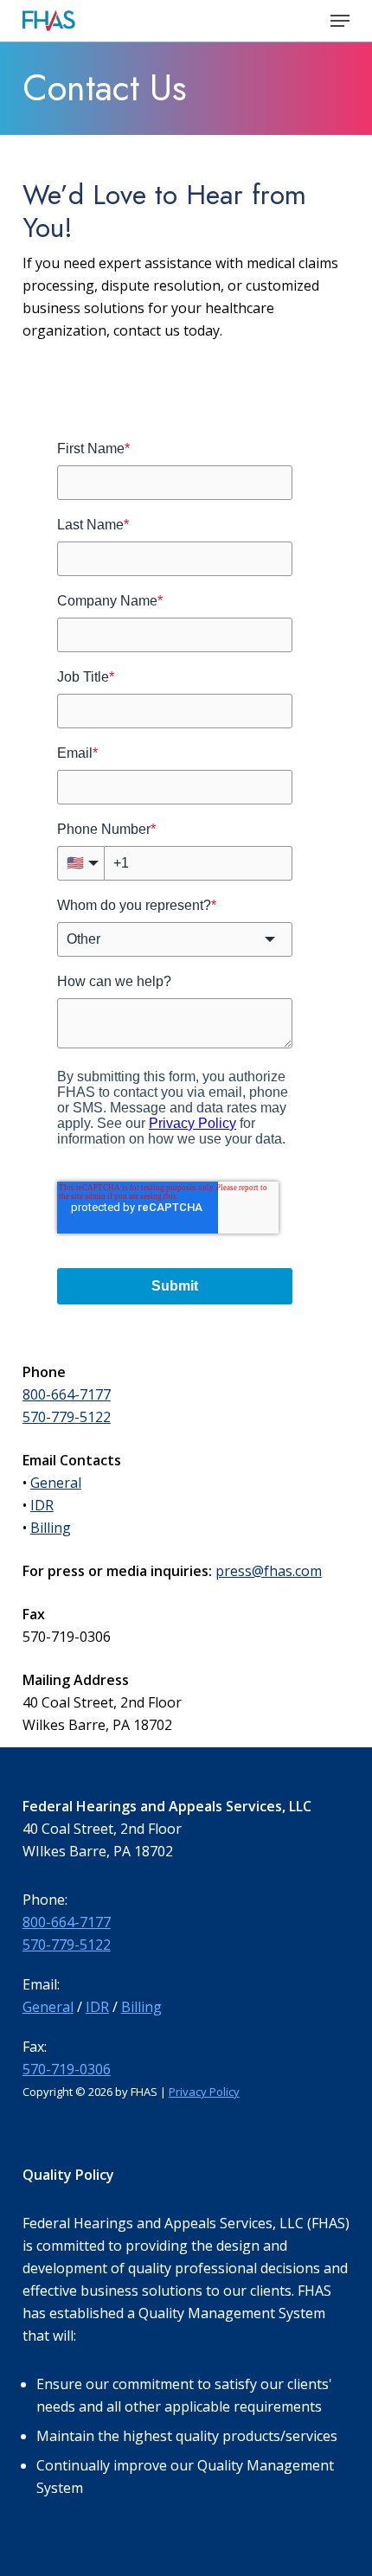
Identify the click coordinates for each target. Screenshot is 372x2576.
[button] (340, 21)
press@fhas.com (269, 1571)
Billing (51, 1528)
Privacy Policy (204, 2092)
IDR (42, 1505)
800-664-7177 (67, 1394)
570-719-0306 (67, 2069)
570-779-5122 (67, 1417)
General (56, 1483)
